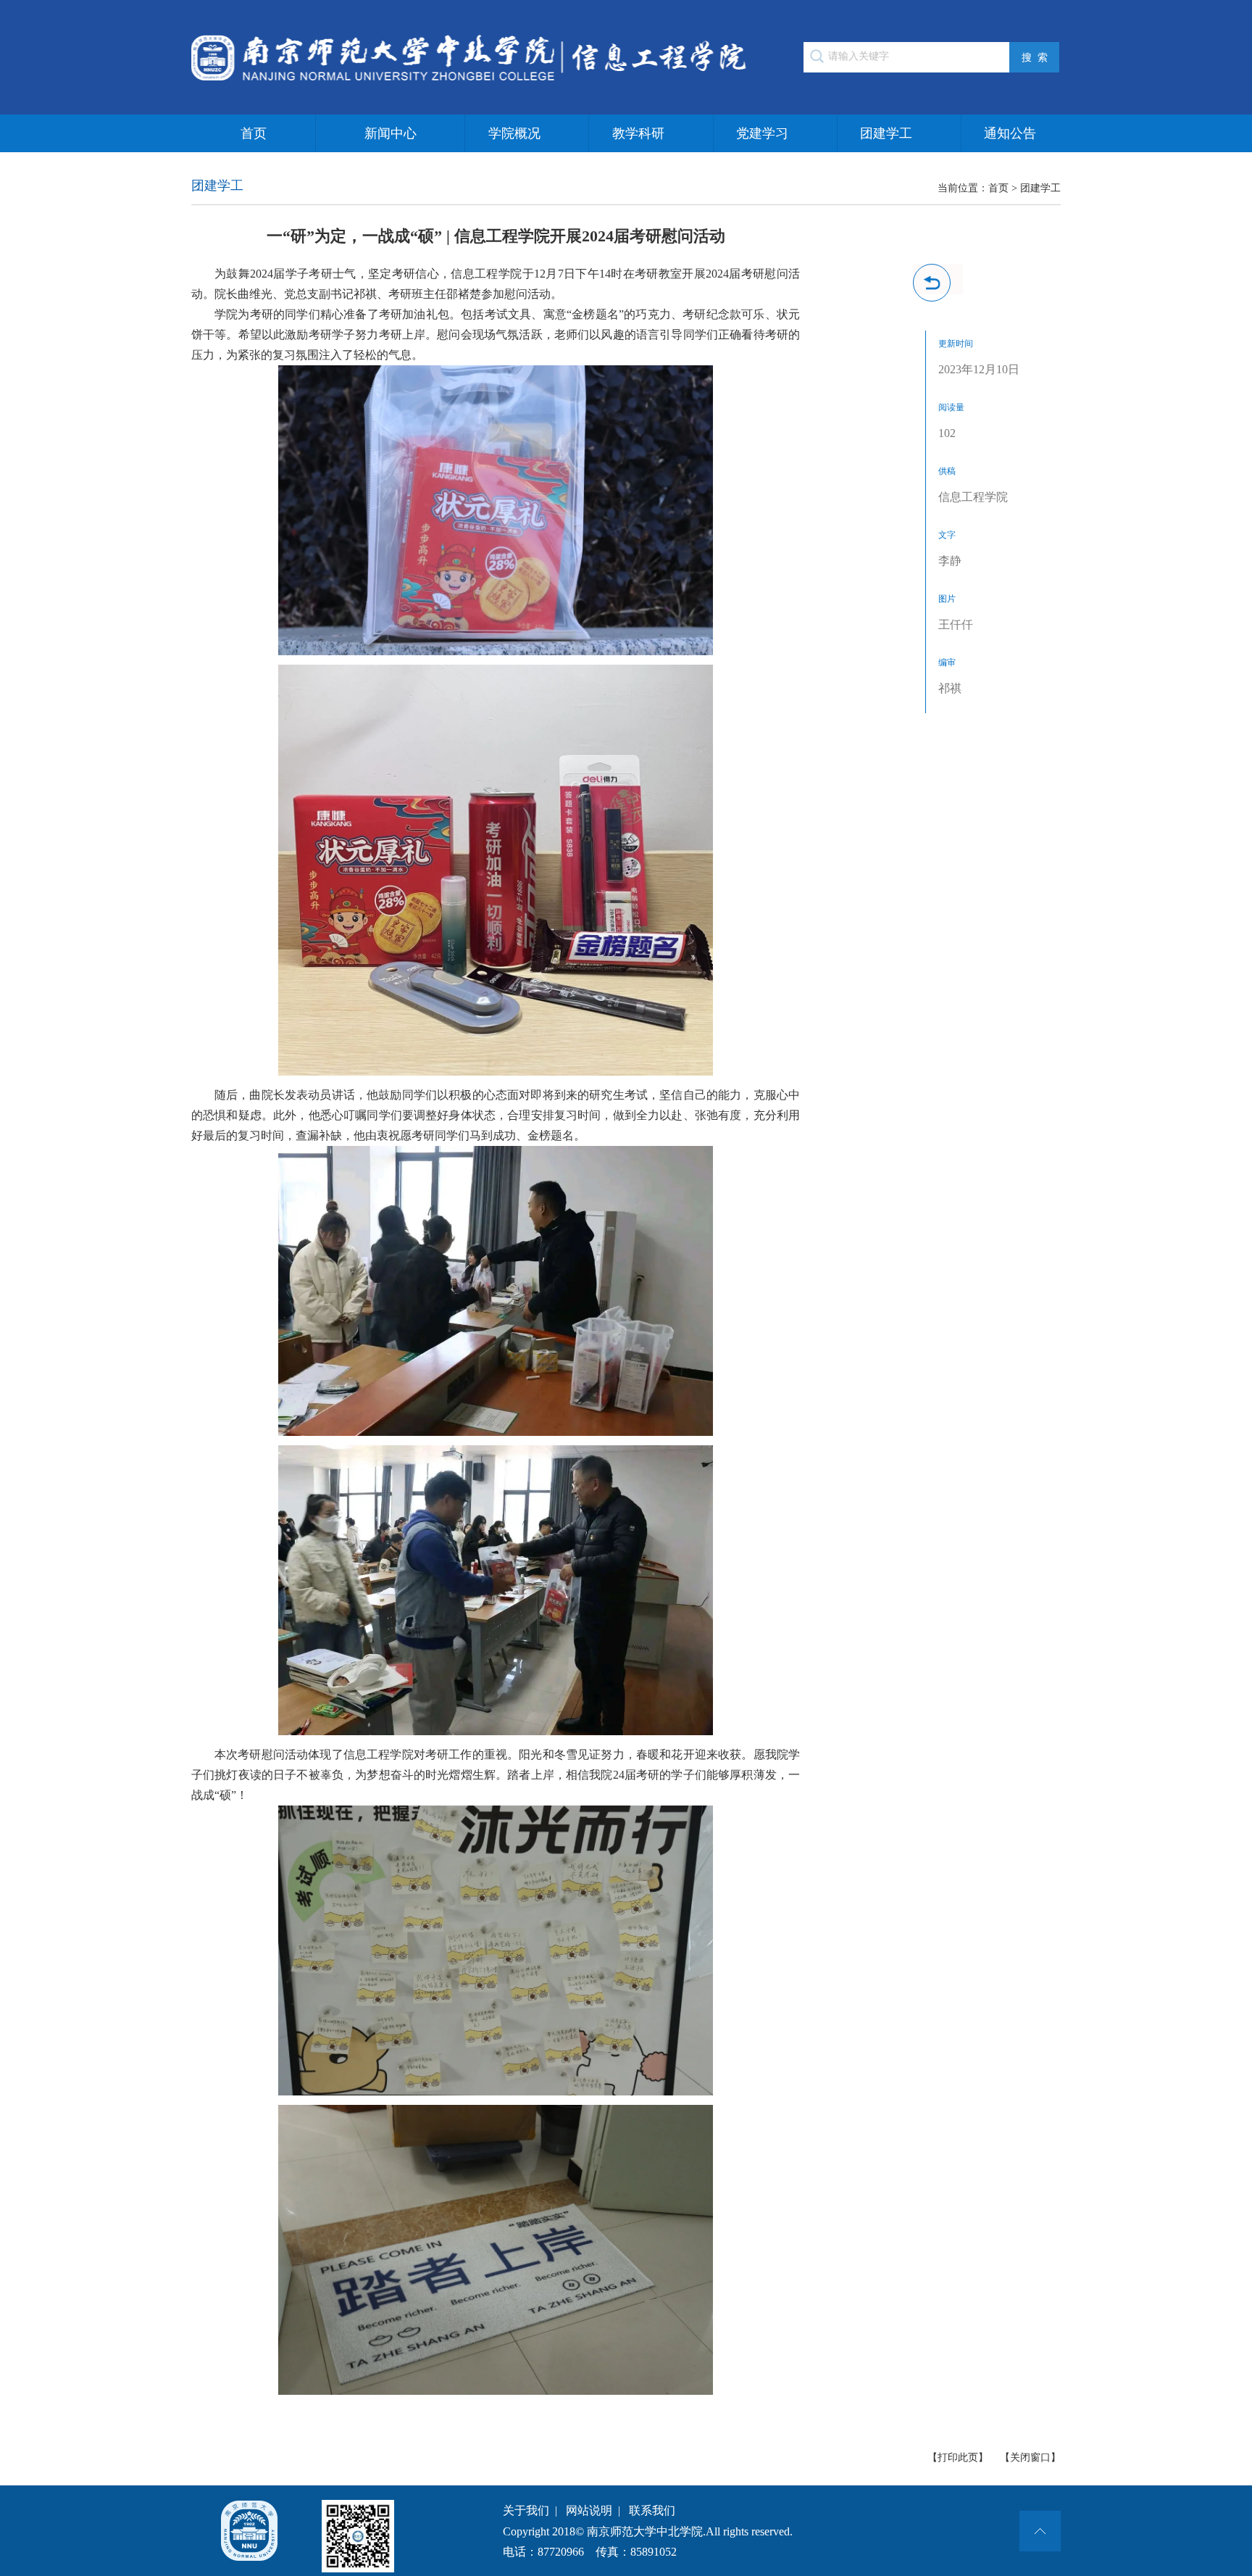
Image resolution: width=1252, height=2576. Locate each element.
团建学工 (886, 133)
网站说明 (589, 2510)
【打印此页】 (958, 2457)
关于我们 (526, 2510)
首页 (254, 133)
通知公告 (1010, 133)
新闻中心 (391, 133)
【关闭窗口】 (1030, 2457)
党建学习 (762, 133)
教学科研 (638, 133)
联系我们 (652, 2510)
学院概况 (514, 133)
